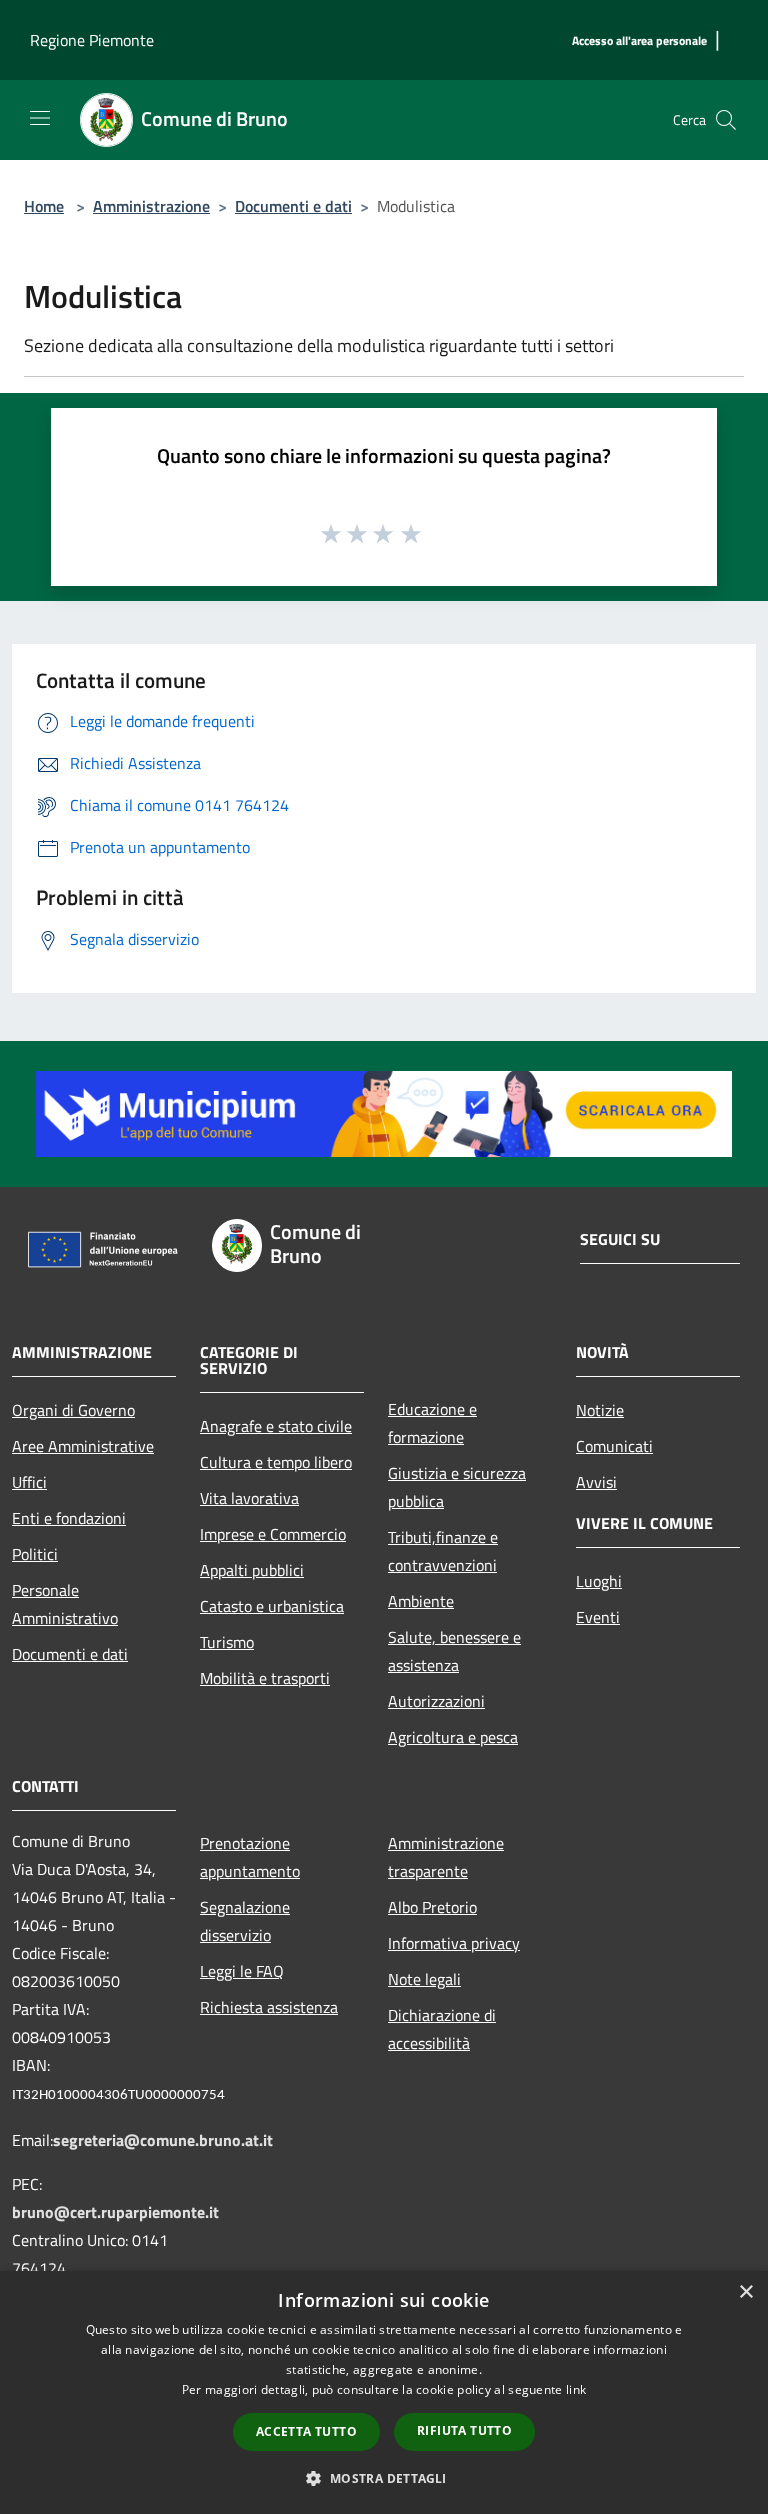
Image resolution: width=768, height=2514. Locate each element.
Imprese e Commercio (273, 1534)
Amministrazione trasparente (446, 1857)
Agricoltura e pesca (453, 1737)
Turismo (227, 1642)
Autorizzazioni (436, 1701)
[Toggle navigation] (40, 118)
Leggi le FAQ (242, 1971)
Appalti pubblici (252, 1570)
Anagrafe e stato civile (276, 1426)
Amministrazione (151, 206)
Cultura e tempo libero (276, 1462)
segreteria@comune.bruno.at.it (163, 2140)
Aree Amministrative (83, 1446)
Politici (35, 1554)
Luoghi (599, 1581)
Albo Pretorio (432, 1907)
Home (44, 206)
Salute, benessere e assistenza (454, 1651)
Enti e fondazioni (69, 1518)
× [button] (745, 2292)
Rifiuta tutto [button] (464, 2430)
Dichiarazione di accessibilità (442, 2029)
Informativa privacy (454, 1943)
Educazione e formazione (432, 1423)
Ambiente (421, 1601)
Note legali (424, 1979)
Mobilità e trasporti (265, 1678)
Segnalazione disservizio (245, 1921)
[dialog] (384, 2392)
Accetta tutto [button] (306, 2431)
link (576, 2389)
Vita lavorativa (249, 1498)
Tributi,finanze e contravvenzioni (443, 1551)
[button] (383, 2478)
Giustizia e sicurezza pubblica (457, 1487)
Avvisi (596, 1482)
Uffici (29, 1482)
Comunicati (614, 1446)
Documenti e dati (293, 206)
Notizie (600, 1410)
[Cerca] (726, 120)
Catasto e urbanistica (272, 1606)
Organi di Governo (73, 1410)
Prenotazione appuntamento (250, 1857)
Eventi (598, 1617)
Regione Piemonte (92, 40)
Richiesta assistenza (269, 2007)
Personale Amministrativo (65, 1604)
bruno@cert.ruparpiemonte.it (115, 2212)
